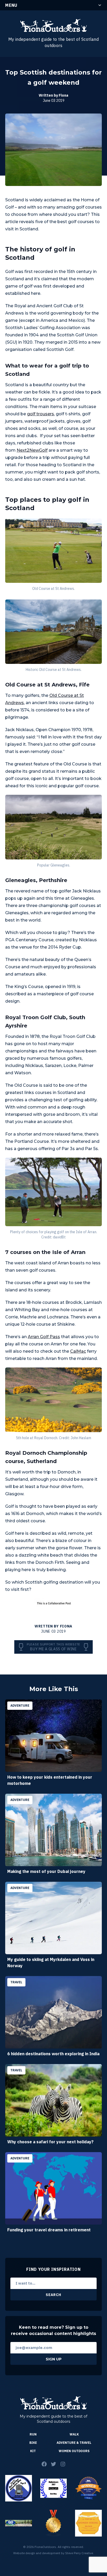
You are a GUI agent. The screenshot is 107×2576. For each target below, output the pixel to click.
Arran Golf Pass (44, 1337)
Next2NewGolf (32, 450)
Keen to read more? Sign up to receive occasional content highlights (53, 2330)
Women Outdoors (74, 2451)
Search (53, 2295)
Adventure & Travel (74, 2443)
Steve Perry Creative (79, 2553)
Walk (74, 2434)
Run (33, 2434)
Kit (33, 2451)
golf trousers (41, 414)
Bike (33, 2443)
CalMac (78, 1351)
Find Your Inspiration (53, 2269)
